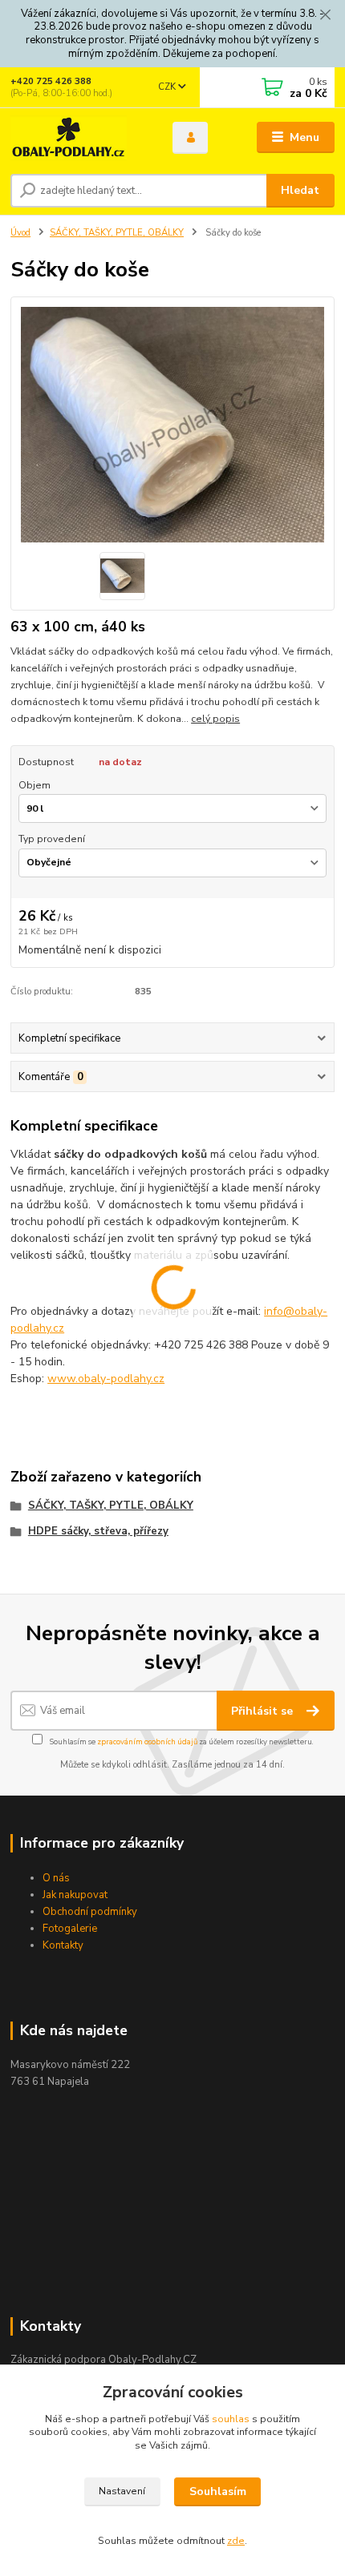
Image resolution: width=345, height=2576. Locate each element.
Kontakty (63, 1945)
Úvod (20, 233)
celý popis (215, 719)
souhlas (231, 2419)
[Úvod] (78, 138)
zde (236, 2541)
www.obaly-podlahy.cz (106, 1379)
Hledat (300, 190)
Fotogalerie (70, 1929)
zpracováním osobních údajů (147, 1742)
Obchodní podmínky (90, 1912)
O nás (56, 1878)
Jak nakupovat (75, 1895)
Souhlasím (218, 2491)
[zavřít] (325, 16)
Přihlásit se (264, 1711)
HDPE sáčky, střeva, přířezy (98, 1531)
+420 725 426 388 (51, 81)
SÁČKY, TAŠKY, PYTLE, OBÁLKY (117, 233)
